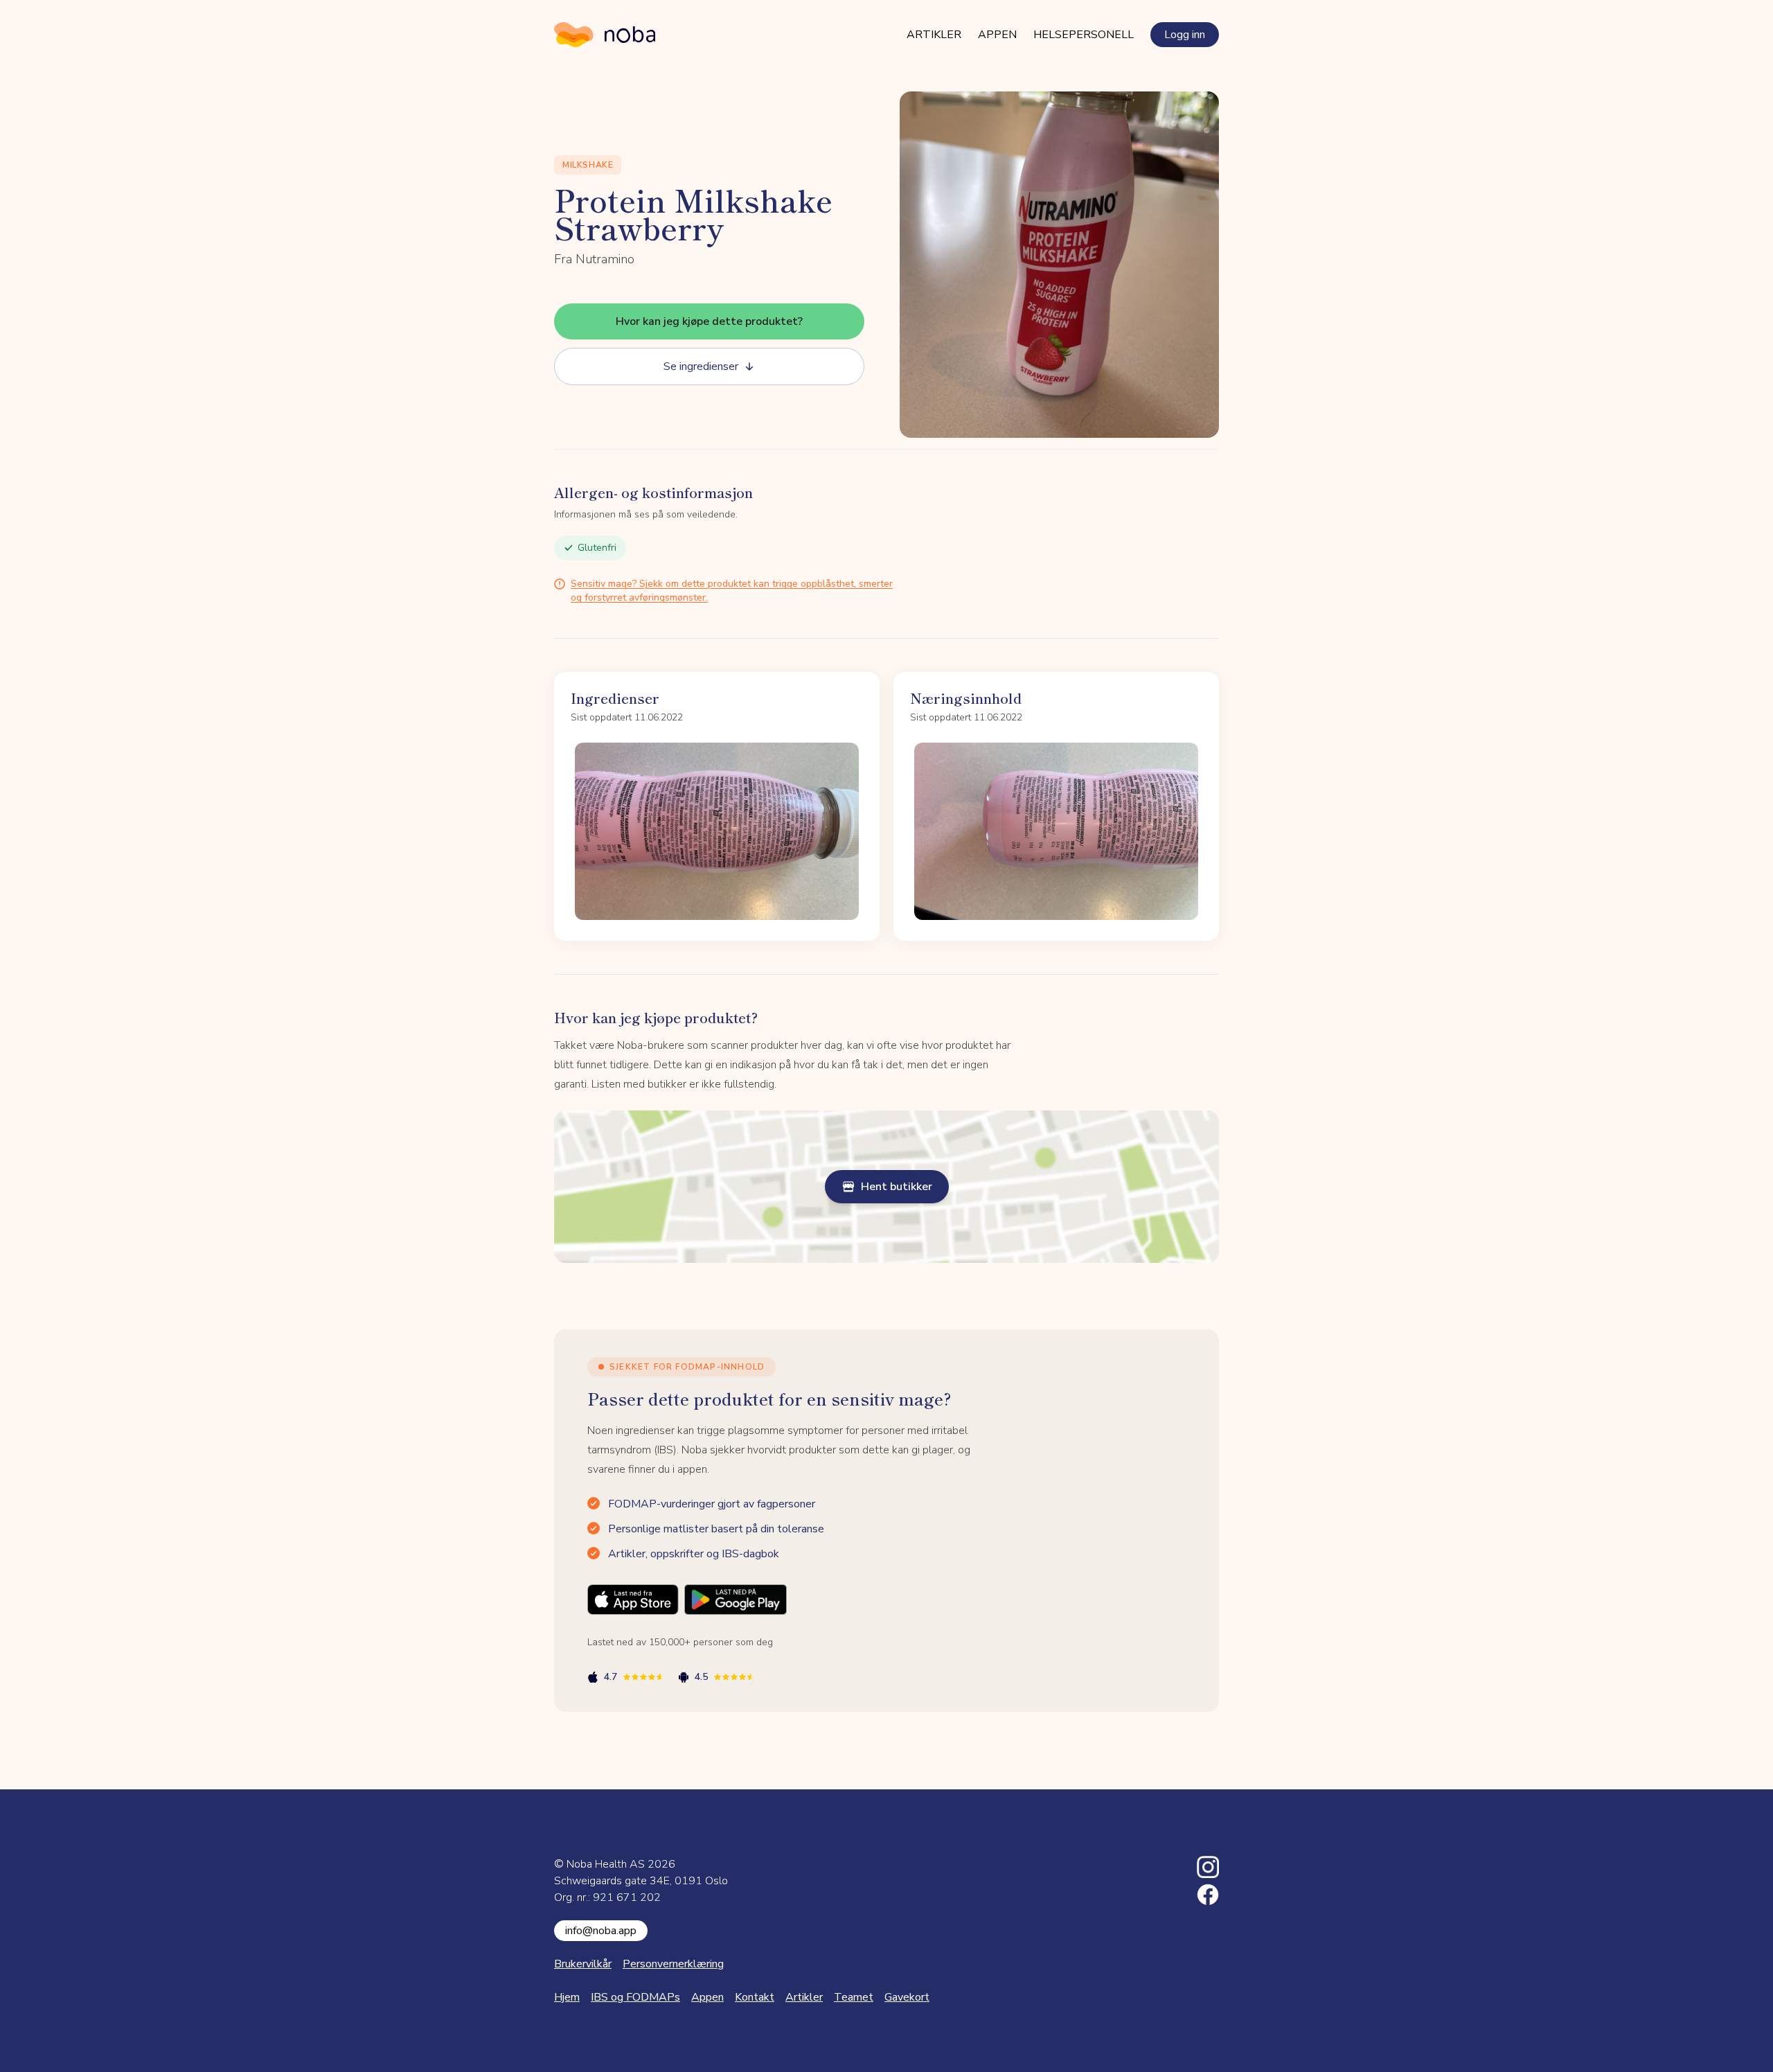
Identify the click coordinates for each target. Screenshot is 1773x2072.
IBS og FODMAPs (635, 1997)
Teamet (854, 1997)
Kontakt (755, 1997)
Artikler (934, 35)
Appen (997, 35)
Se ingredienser (701, 366)
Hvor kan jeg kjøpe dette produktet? (709, 321)
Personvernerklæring (673, 1964)
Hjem (567, 1997)
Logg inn (1185, 35)
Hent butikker (897, 1187)
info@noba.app (601, 1931)
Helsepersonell (1084, 35)
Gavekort (907, 1997)
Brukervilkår (583, 1964)
